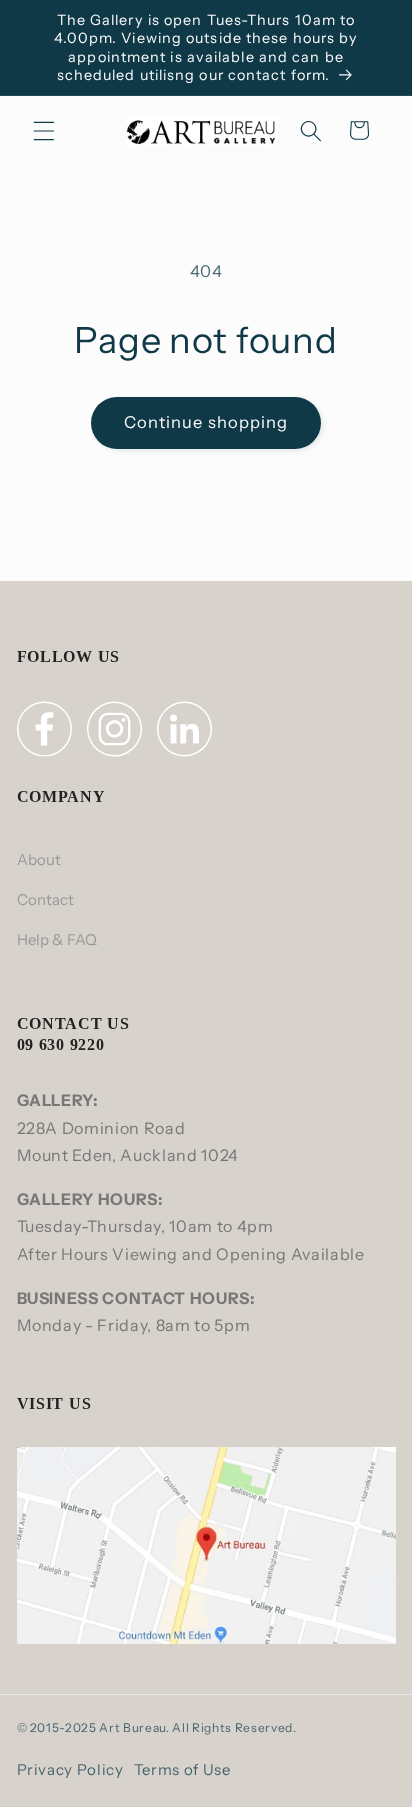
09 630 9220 (61, 1044)
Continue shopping (206, 422)
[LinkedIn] (187, 733)
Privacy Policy (70, 1769)
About (39, 859)
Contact (46, 899)
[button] (44, 130)
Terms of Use (182, 1769)
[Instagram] (117, 733)
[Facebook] (47, 733)
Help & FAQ (57, 939)
